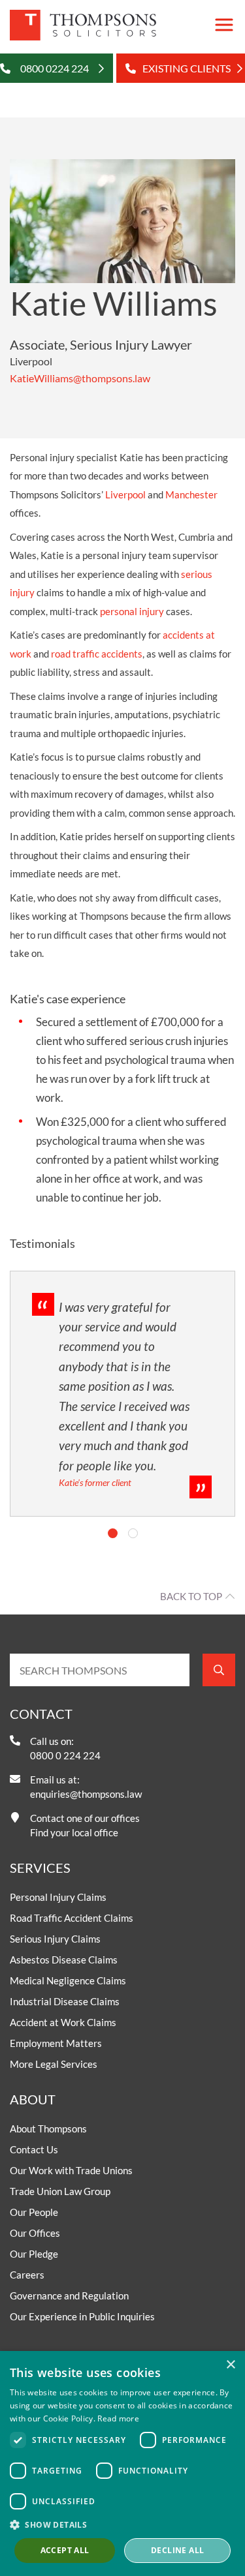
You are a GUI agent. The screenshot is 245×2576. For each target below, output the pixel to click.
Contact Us (34, 2149)
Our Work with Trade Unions (71, 2170)
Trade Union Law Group (60, 2191)
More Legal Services (54, 2064)
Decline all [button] (177, 2550)
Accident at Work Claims (63, 2022)
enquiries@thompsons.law (86, 1794)
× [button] (230, 2365)
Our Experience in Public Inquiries (82, 2316)
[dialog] (122, 2463)
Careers (27, 2275)
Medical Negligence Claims (68, 1980)
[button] (122, 2524)
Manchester (191, 494)
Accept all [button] (65, 2550)
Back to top (191, 1596)
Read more (118, 2418)
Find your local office (74, 1832)
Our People (34, 2212)
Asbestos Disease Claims (64, 1960)
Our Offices (35, 2233)
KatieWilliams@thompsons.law (80, 378)
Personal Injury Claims (58, 1897)
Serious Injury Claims (55, 1939)
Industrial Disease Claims (65, 2001)
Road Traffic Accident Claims (72, 1918)
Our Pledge (34, 2254)
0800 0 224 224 (65, 1755)
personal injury (132, 611)
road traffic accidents (97, 654)
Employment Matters (56, 2043)
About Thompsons (48, 2129)
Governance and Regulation (69, 2296)
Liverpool (125, 494)
